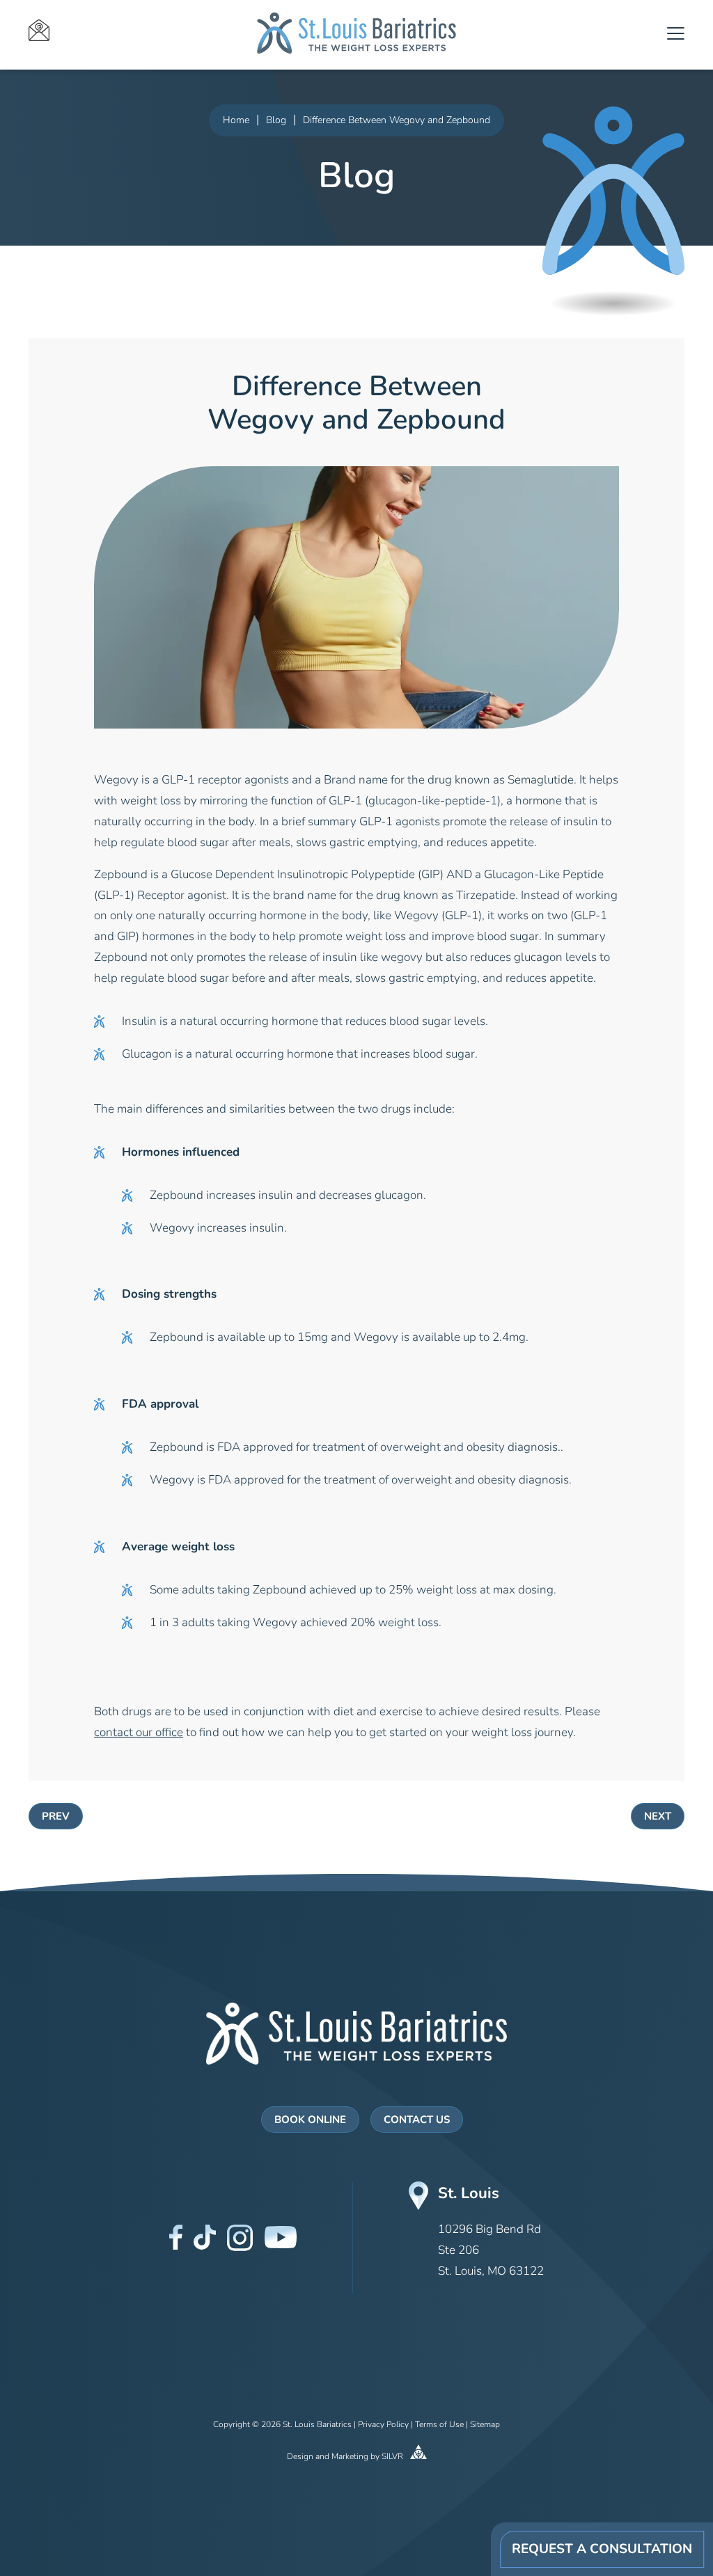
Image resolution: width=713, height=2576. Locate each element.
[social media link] (176, 2237)
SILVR (393, 2457)
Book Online (310, 2121)
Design (300, 2457)
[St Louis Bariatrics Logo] (356, 2034)
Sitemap (485, 2425)
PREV (56, 1817)
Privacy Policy (383, 2425)
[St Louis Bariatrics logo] (356, 33)
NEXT (658, 1817)
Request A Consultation (602, 2550)
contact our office (139, 1733)
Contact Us (417, 2121)
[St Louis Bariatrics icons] (123, 33)
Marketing (350, 2457)
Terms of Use (439, 2425)
